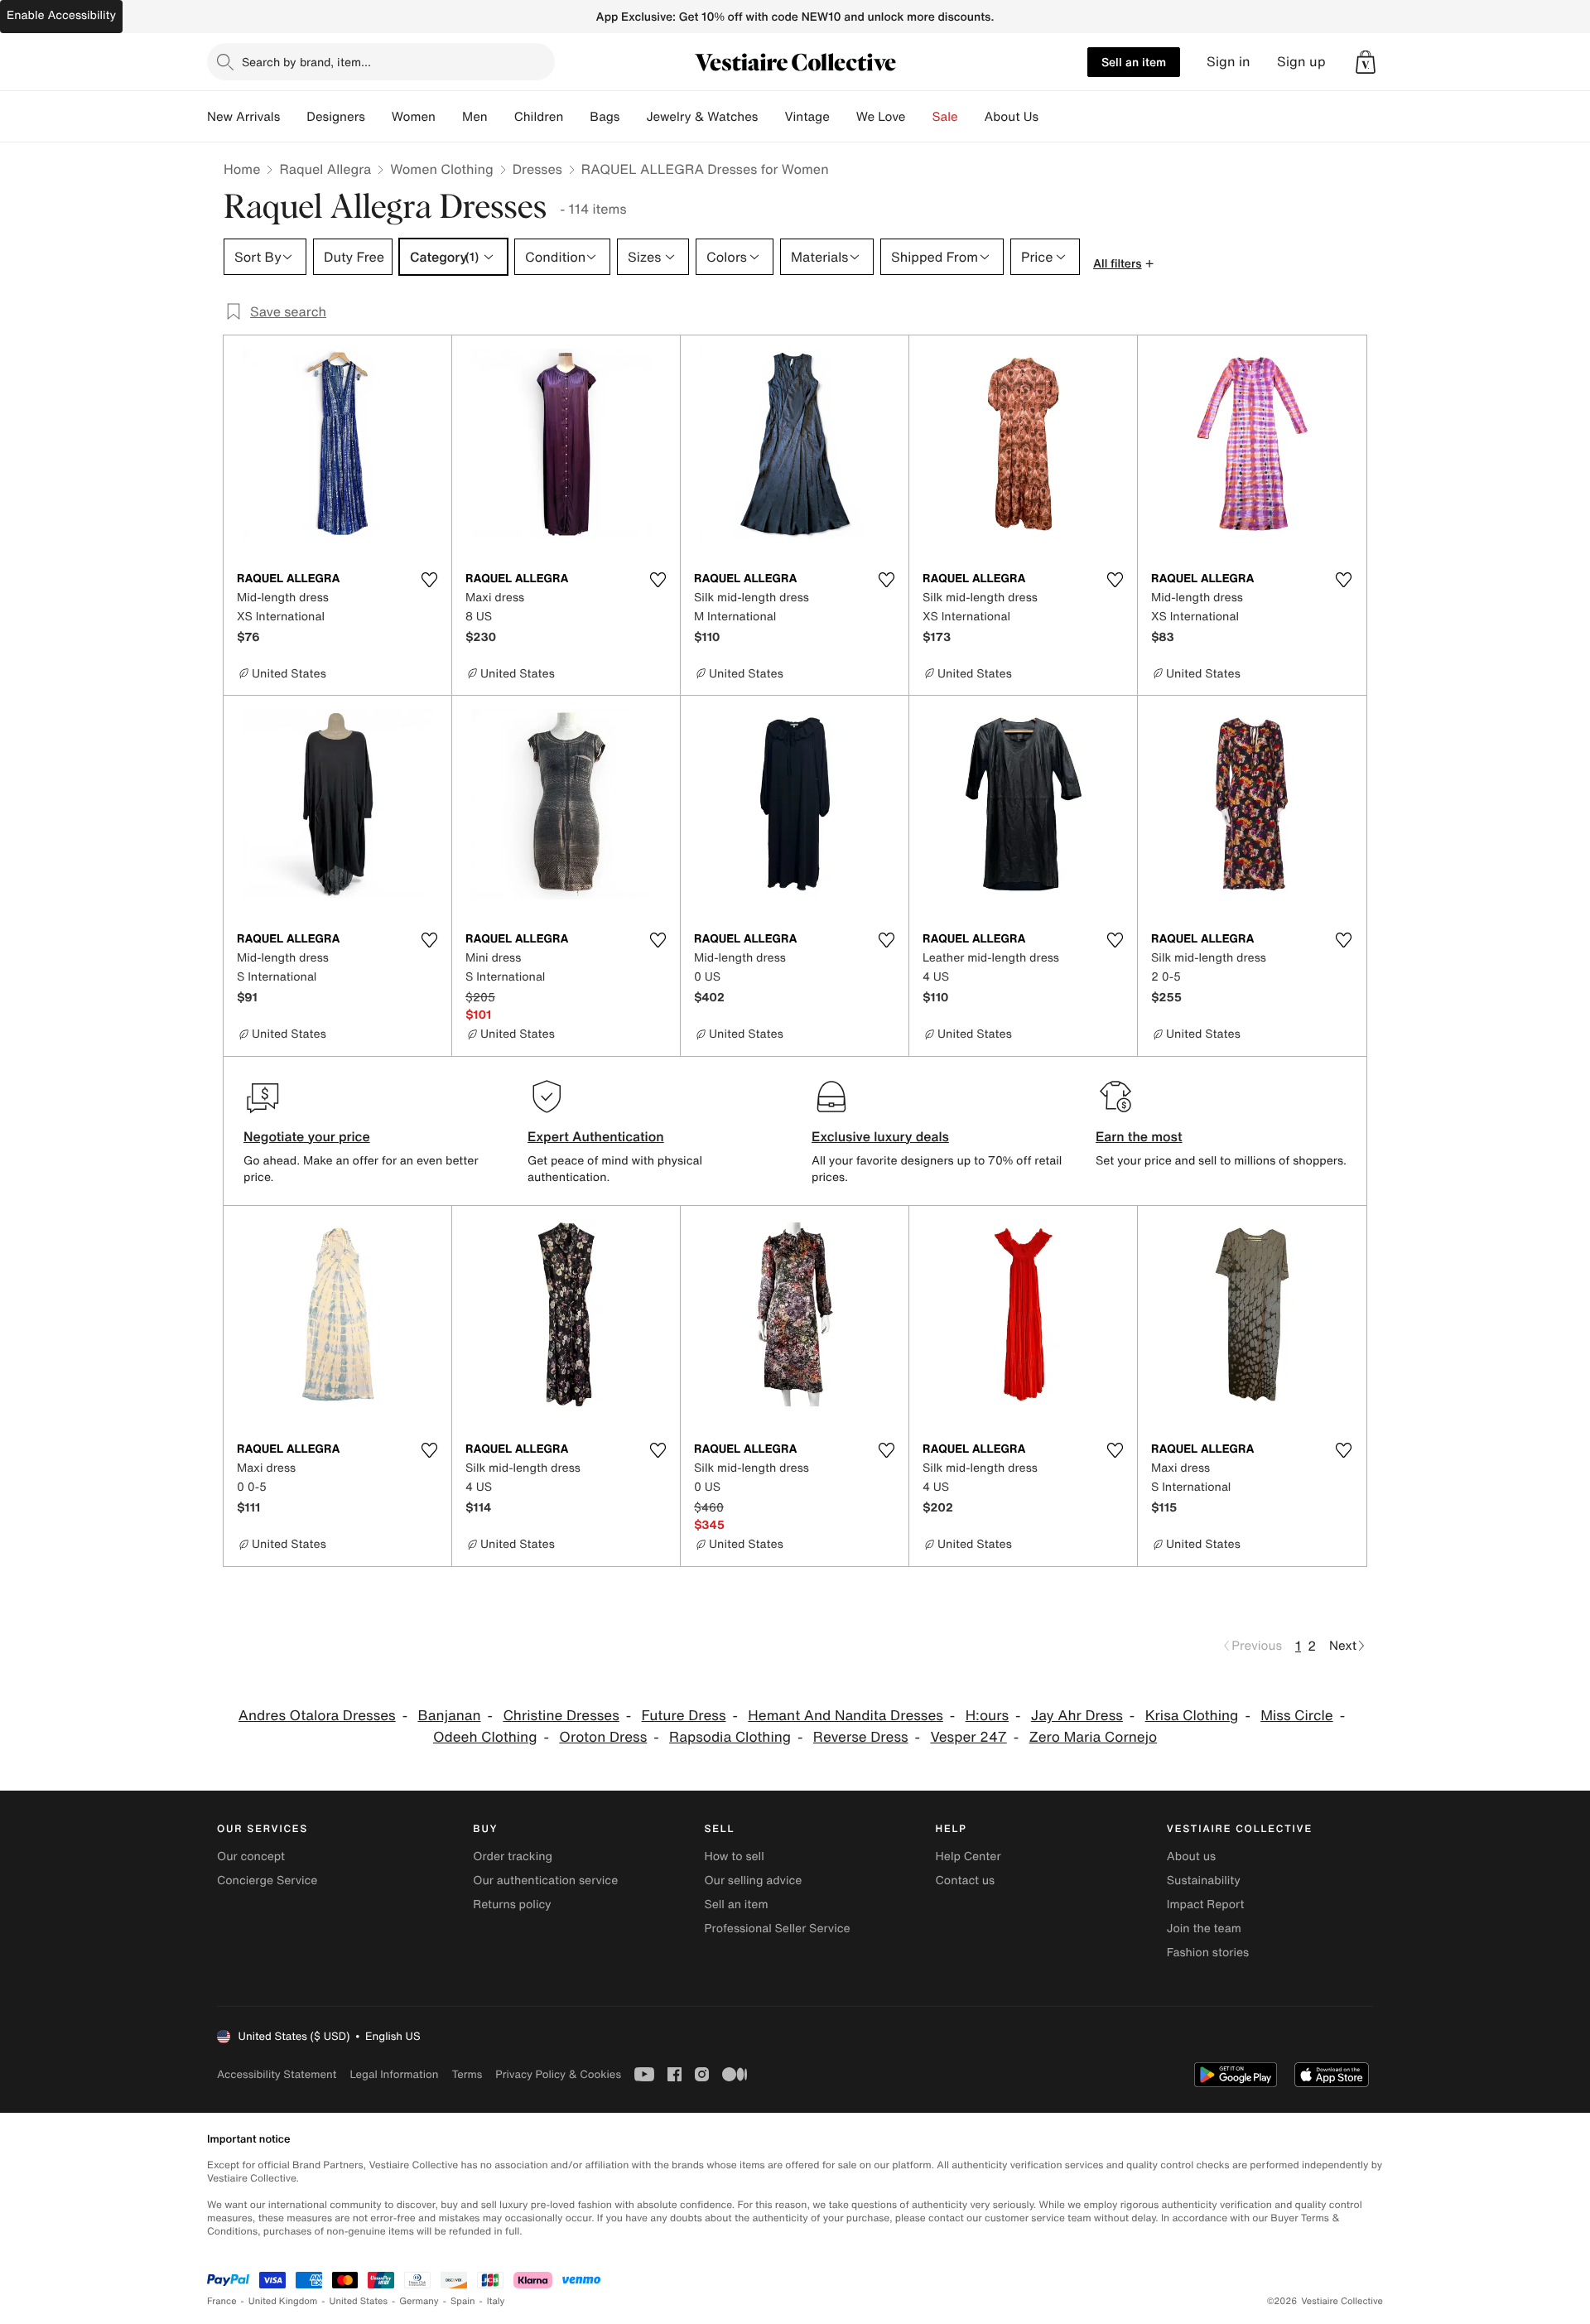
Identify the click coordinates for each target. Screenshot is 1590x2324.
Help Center (968, 1856)
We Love (881, 117)
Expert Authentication (596, 1136)
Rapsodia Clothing (730, 1737)
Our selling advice (753, 1880)
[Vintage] (843, 117)
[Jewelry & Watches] (771, 117)
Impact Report (1206, 1905)
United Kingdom (283, 2301)
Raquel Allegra (325, 169)
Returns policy (512, 1905)
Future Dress (684, 1716)
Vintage (807, 117)
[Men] (501, 117)
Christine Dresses (561, 1716)
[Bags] (633, 117)
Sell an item (1134, 62)
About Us (1012, 117)
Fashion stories (1208, 1953)
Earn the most (1139, 1136)
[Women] (449, 117)
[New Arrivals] (293, 117)
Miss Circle (1297, 1716)
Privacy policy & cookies (558, 2074)
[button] (1366, 62)
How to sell (734, 1856)
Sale (945, 117)
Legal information (394, 2074)
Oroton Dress (603, 1737)
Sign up (1301, 62)
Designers (336, 117)
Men (475, 117)
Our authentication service (545, 1880)
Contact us (966, 1880)
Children (539, 117)
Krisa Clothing (1192, 1716)
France (222, 2301)
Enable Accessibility (61, 15)
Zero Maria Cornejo (1094, 1737)
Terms (467, 2074)
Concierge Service (267, 1880)
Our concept (251, 1856)
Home (242, 169)
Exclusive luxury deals (880, 1136)
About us (1191, 1856)
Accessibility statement (277, 2074)
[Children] (576, 117)
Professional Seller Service (777, 1929)
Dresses (537, 169)
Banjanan (449, 1716)
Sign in (1229, 62)
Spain (463, 2301)
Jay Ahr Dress (1077, 1716)
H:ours (987, 1716)
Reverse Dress (861, 1737)
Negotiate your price (307, 1136)
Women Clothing (442, 169)
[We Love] (919, 117)
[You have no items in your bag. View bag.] (1366, 62)
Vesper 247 (968, 1737)
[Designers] (378, 117)
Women (414, 117)
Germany (419, 2301)
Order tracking (513, 1856)
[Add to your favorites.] (429, 580)
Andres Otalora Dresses (317, 1716)
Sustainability (1204, 1880)
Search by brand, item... (306, 62)
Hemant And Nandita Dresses (846, 1716)
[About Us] (1052, 117)
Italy (496, 2301)
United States (359, 2301)
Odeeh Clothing (485, 1737)
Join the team (1204, 1929)
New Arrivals (243, 117)
